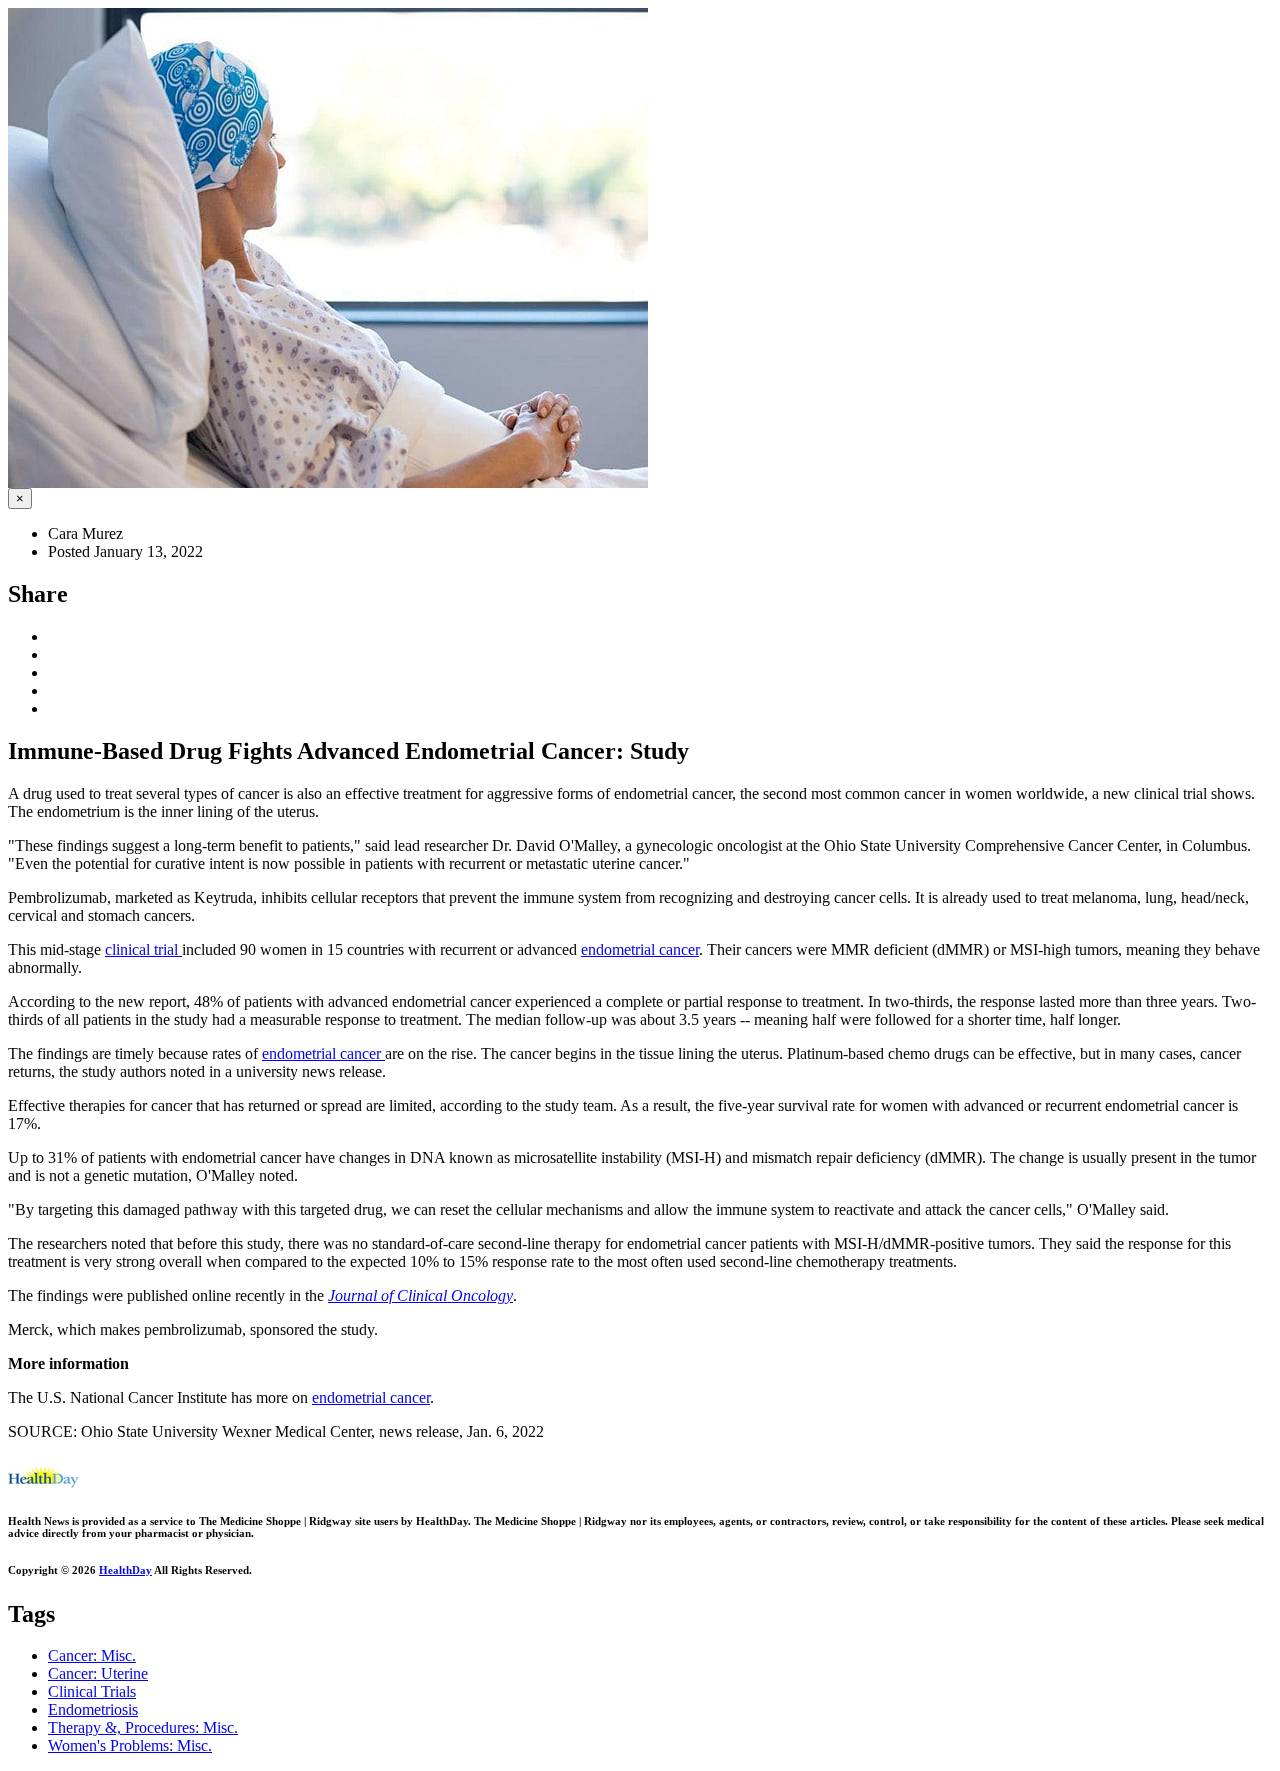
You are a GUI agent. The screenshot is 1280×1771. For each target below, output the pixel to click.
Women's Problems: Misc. (130, 1745)
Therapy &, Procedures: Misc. (143, 1727)
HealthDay (125, 1570)
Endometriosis (93, 1709)
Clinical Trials (92, 1691)
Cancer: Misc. (92, 1655)
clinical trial (143, 949)
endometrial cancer (640, 949)
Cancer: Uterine (98, 1673)
